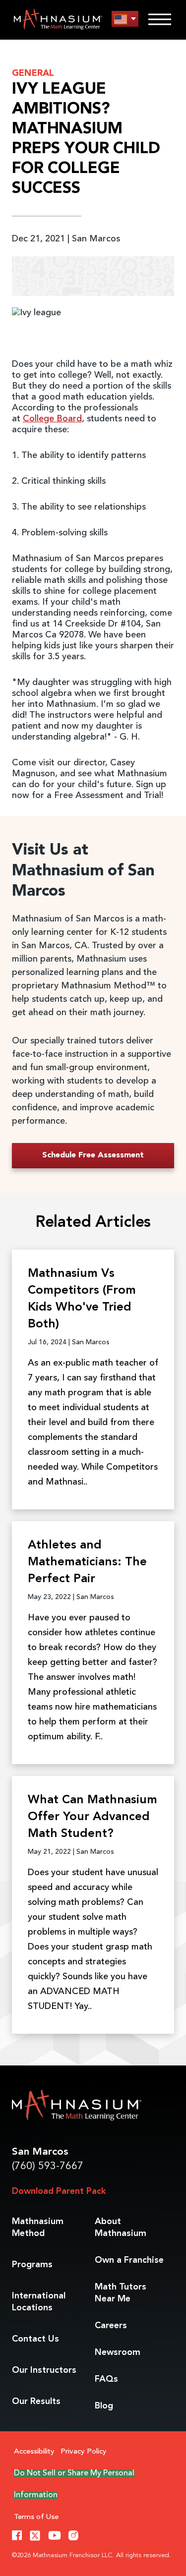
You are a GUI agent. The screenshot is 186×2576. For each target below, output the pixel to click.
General (33, 73)
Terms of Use (36, 2517)
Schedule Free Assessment (93, 1155)
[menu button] (125, 19)
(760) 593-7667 (48, 2166)
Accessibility (34, 2452)
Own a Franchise (129, 2260)
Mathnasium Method (38, 2228)
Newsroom (118, 2352)
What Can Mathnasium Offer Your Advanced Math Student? (93, 1817)
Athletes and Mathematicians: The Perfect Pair (87, 1562)
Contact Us (35, 2339)
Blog (104, 2406)
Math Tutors (121, 2293)
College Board (52, 419)
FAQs (106, 2379)
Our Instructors (44, 2370)
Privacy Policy (84, 2452)
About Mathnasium (121, 2228)
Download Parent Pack (59, 2191)
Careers (111, 2326)
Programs (32, 2265)
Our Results (36, 2402)
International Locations (39, 2302)
